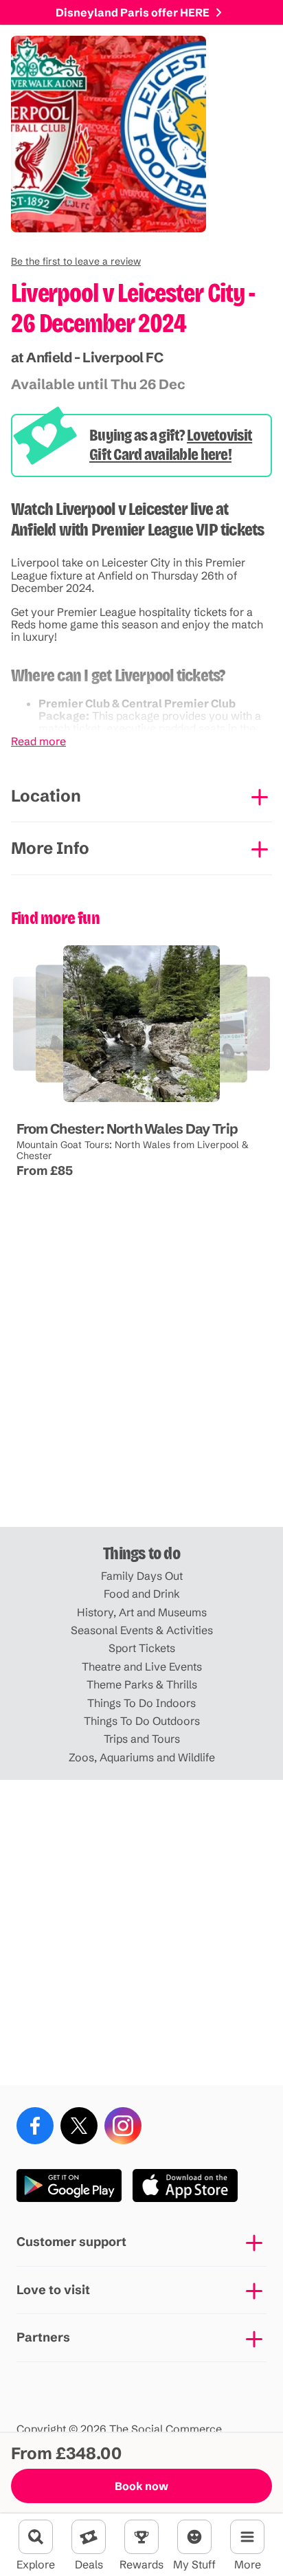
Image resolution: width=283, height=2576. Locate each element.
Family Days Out (142, 1576)
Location (46, 796)
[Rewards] (141, 2537)
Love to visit (53, 2290)
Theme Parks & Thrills (142, 1684)
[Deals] (89, 2537)
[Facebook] (35, 2126)
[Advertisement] (141, 1374)
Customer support (71, 2242)
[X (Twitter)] (79, 2126)
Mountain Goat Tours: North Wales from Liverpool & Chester (133, 1150)
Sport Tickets (142, 1648)
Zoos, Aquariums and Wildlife (142, 1757)
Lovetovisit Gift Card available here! (171, 445)
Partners (43, 2337)
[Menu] (247, 2537)
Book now (141, 2486)
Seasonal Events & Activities (142, 1630)
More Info (50, 848)
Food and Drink (142, 1594)
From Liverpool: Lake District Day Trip (183, 1102)
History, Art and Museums (142, 1612)
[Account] (194, 2537)
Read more (38, 741)
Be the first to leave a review (76, 261)
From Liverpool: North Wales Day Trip (88, 1102)
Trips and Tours (142, 1739)
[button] (76, 261)
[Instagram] (123, 2126)
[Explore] (36, 2537)
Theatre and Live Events (142, 1666)
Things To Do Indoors (141, 1703)
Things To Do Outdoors (142, 1721)
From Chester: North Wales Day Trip (127, 1129)
